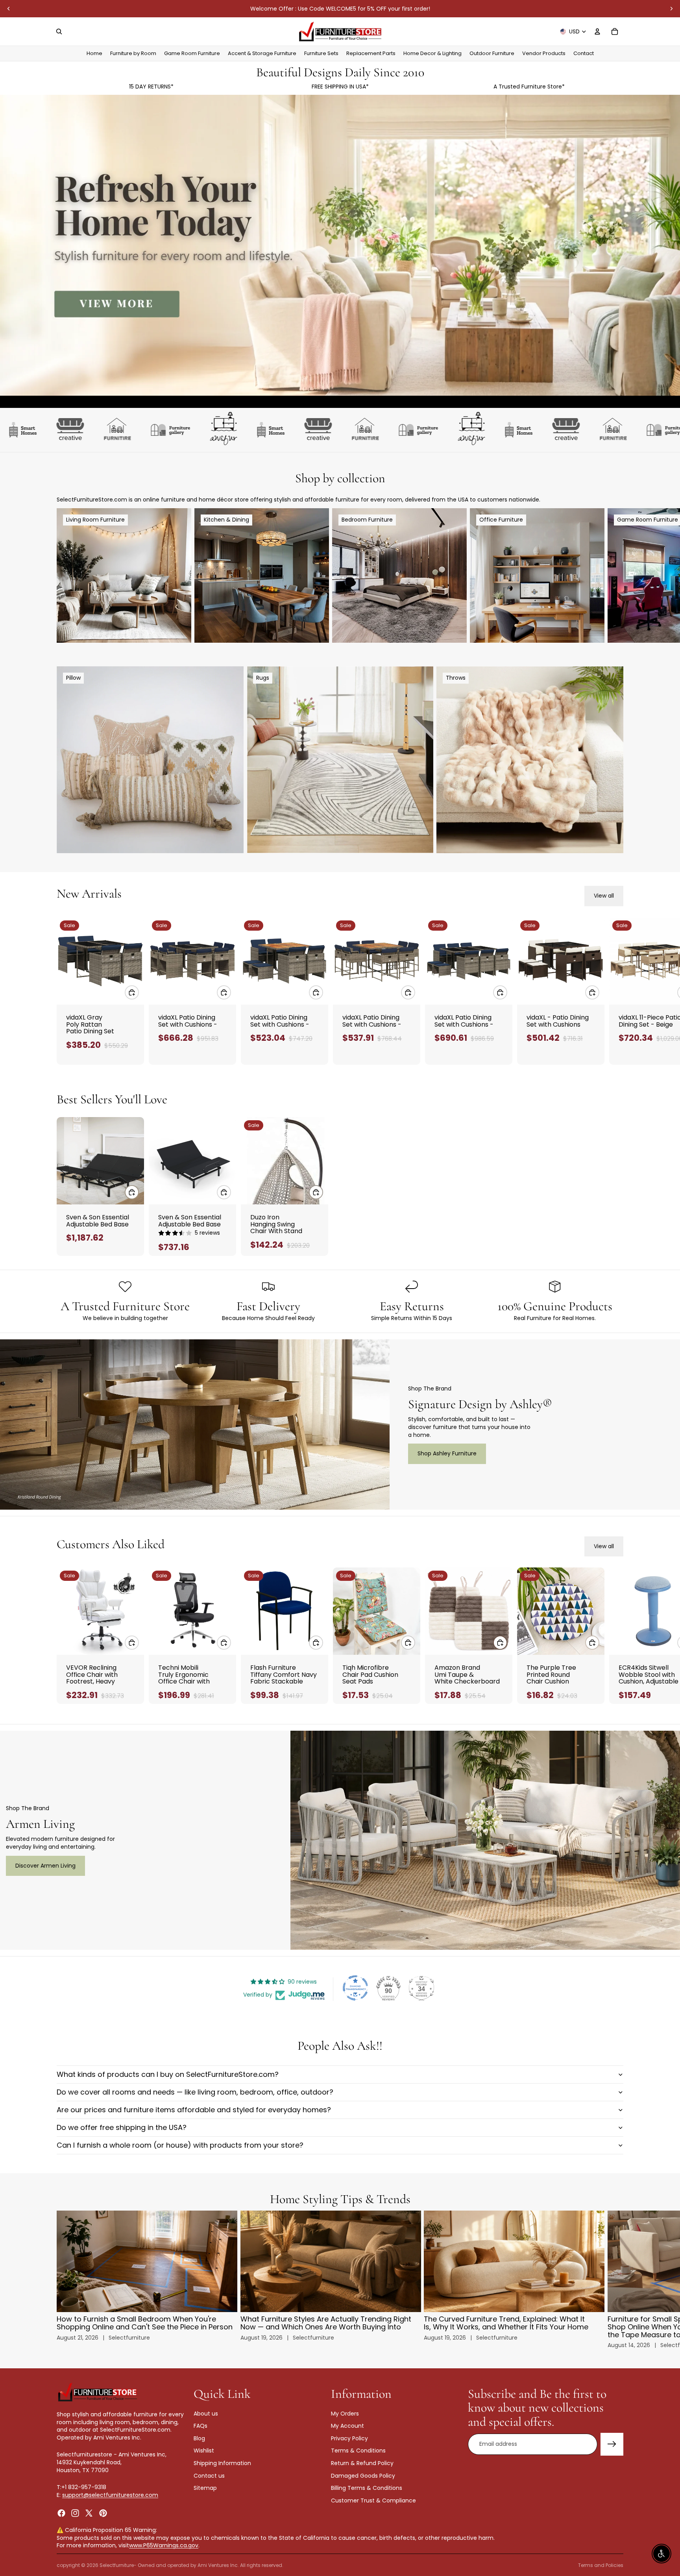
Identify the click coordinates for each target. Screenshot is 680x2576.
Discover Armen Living (45, 1866)
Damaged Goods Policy (363, 2475)
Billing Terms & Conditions (367, 2488)
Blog (199, 2438)
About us (206, 2413)
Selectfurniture (117, 2565)
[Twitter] (89, 2513)
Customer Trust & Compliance (373, 2500)
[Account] (597, 31)
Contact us (209, 2475)
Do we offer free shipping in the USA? (122, 2127)
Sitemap (205, 2488)
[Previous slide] (9, 9)
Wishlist (204, 2451)
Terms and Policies (601, 2565)
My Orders (345, 2413)
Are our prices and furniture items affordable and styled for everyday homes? (194, 2110)
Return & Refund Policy (362, 2463)
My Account (347, 2426)
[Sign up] (612, 2444)
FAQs (200, 2426)
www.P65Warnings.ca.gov (164, 2545)
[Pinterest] (103, 2513)
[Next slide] (671, 9)
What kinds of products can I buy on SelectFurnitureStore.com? (168, 2074)
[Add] (132, 992)
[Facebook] (61, 2513)
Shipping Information (222, 2463)
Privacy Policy (349, 2438)
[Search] (59, 31)
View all (604, 896)
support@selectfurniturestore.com (110, 2495)
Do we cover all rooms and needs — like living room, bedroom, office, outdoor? (195, 2092)
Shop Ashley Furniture (447, 1453)
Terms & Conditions (358, 2451)
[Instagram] (75, 2513)
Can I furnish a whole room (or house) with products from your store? (180, 2145)
